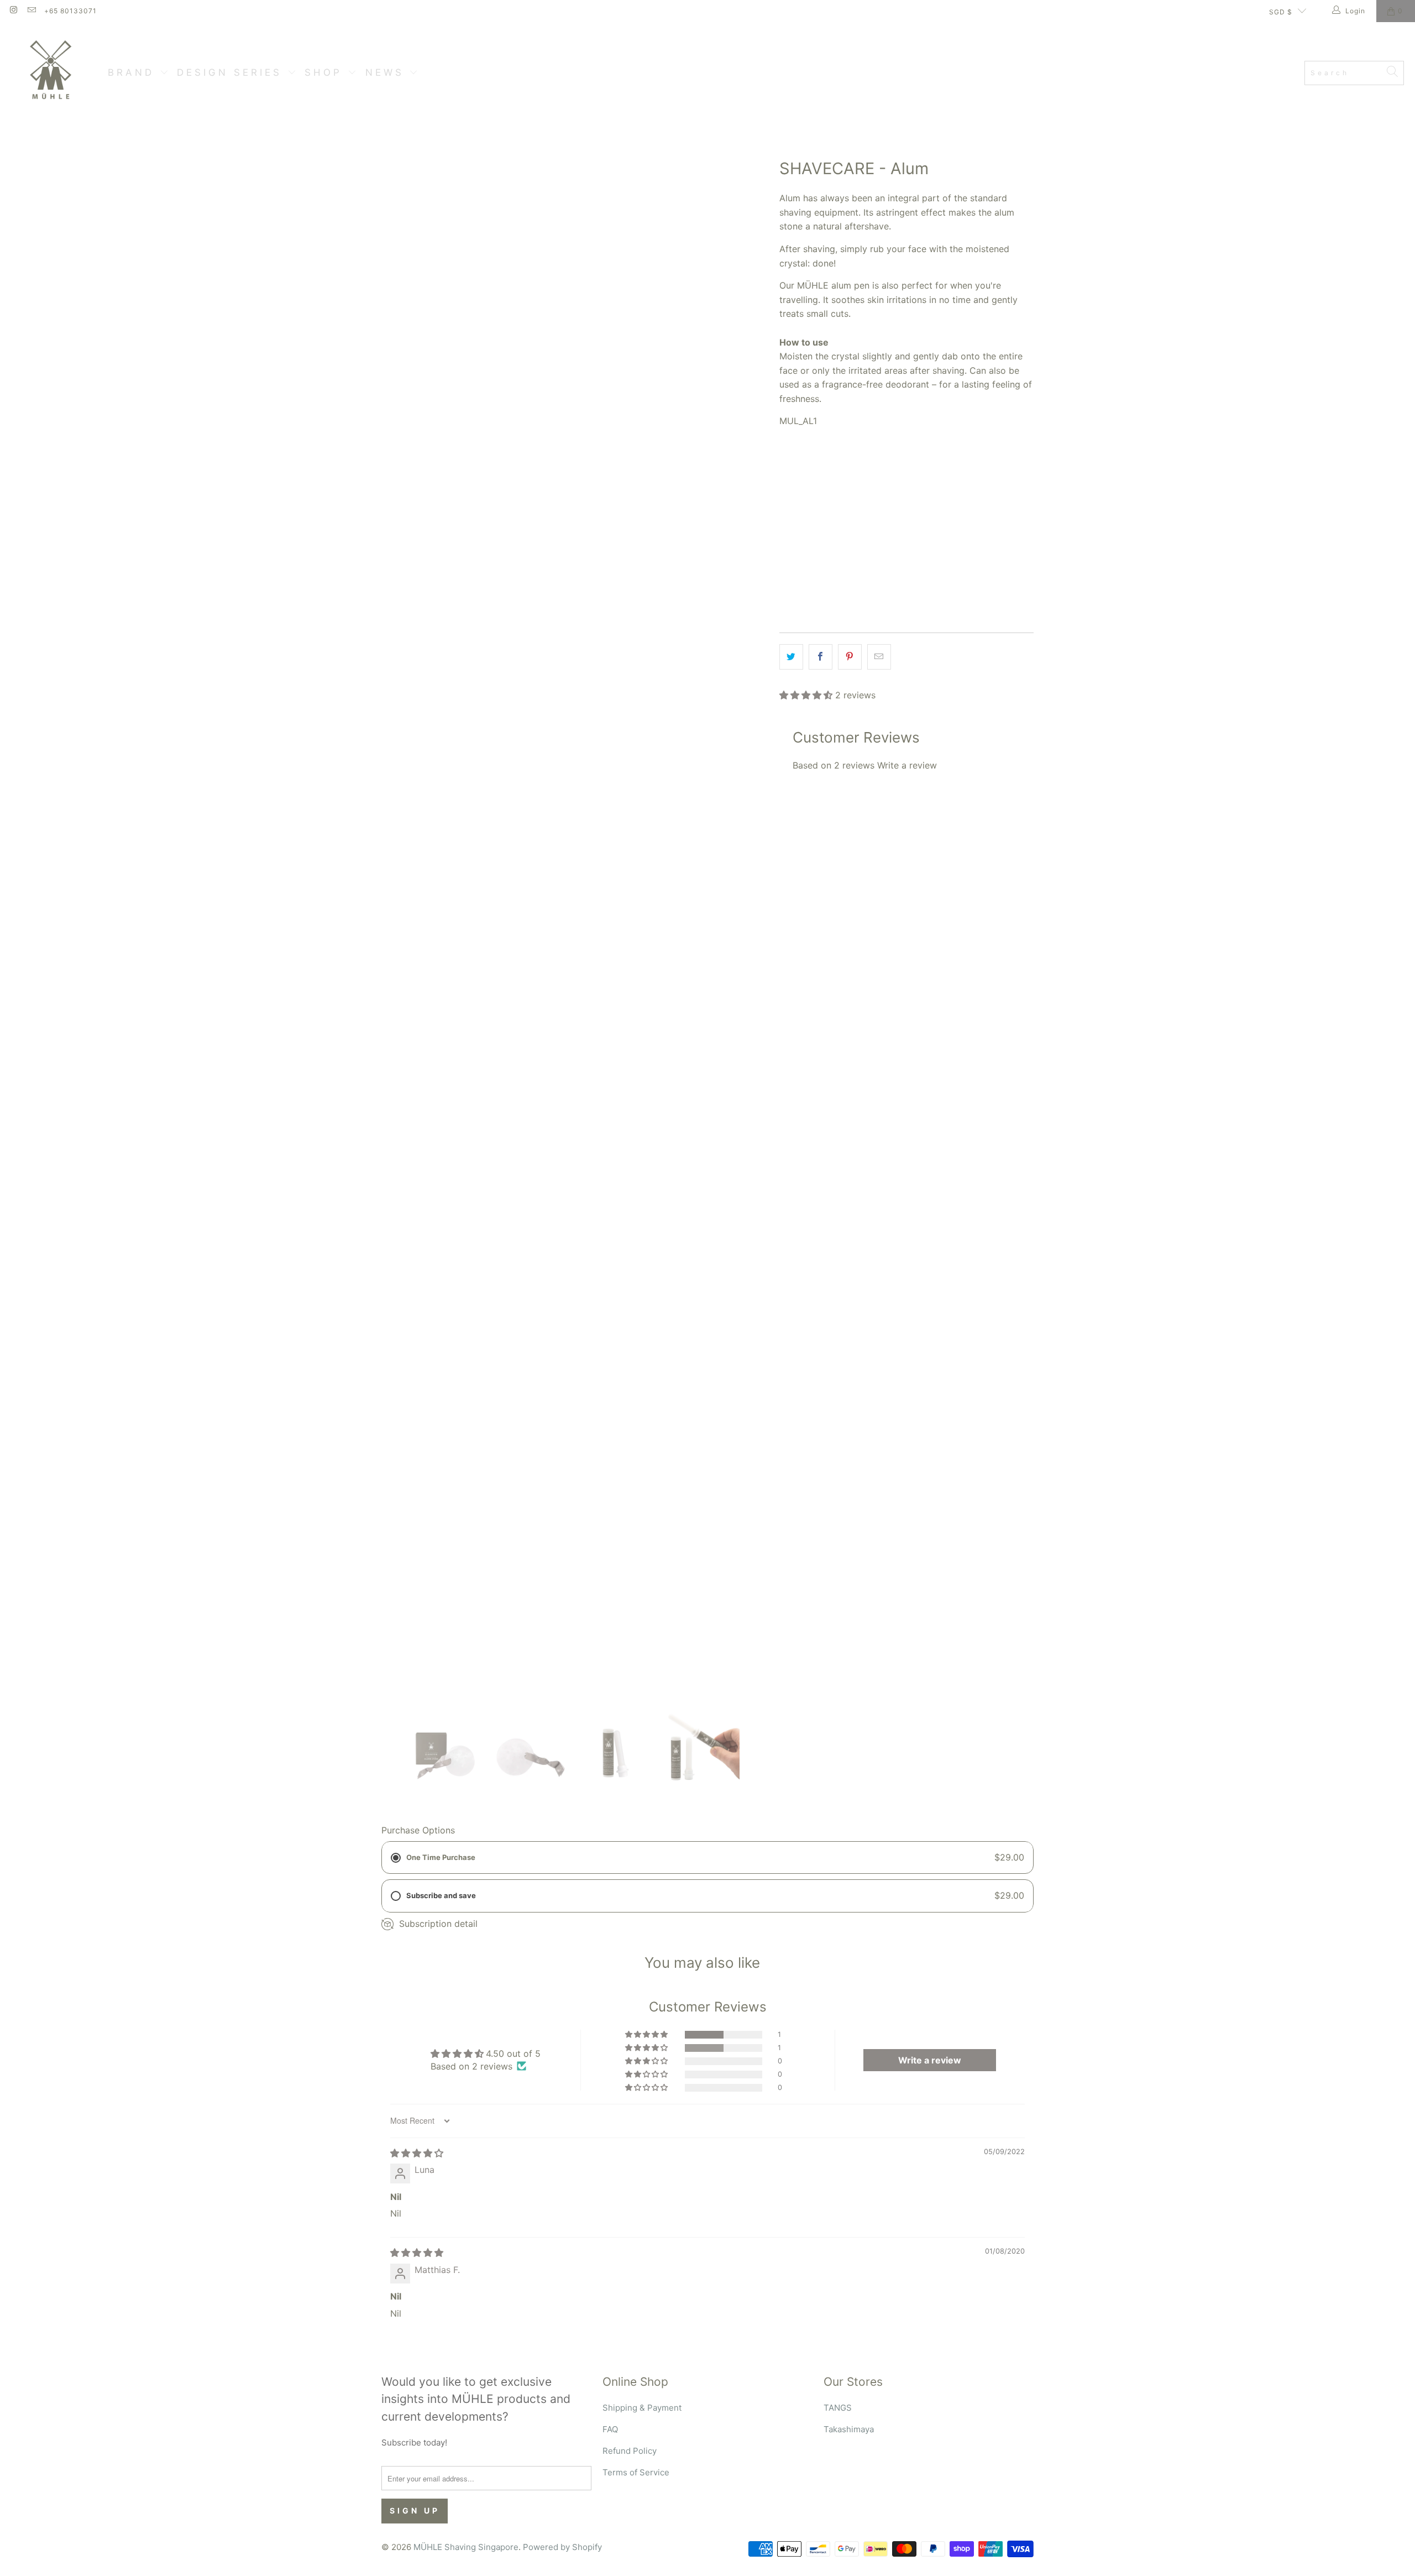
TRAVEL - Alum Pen (939, 519)
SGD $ (1281, 12)
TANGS (838, 2408)
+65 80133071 (70, 11)
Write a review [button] (930, 2060)
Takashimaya (849, 2429)
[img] (417, 2153)
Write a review (907, 765)
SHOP (326, 72)
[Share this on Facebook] (821, 657)
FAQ (610, 2429)
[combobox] (1354, 73)
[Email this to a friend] (879, 657)
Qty (786, 553)
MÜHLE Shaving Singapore (466, 2547)
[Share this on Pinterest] (850, 657)
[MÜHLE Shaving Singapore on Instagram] (13, 11)
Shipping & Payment (642, 2408)
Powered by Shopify (562, 2547)
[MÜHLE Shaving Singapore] (54, 73)
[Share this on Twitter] (791, 657)
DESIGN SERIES (232, 72)
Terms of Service (636, 2472)
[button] (806, 695)
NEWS (387, 72)
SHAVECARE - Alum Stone (836, 519)
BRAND (134, 72)
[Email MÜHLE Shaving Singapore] (31, 11)
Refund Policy (630, 2451)
